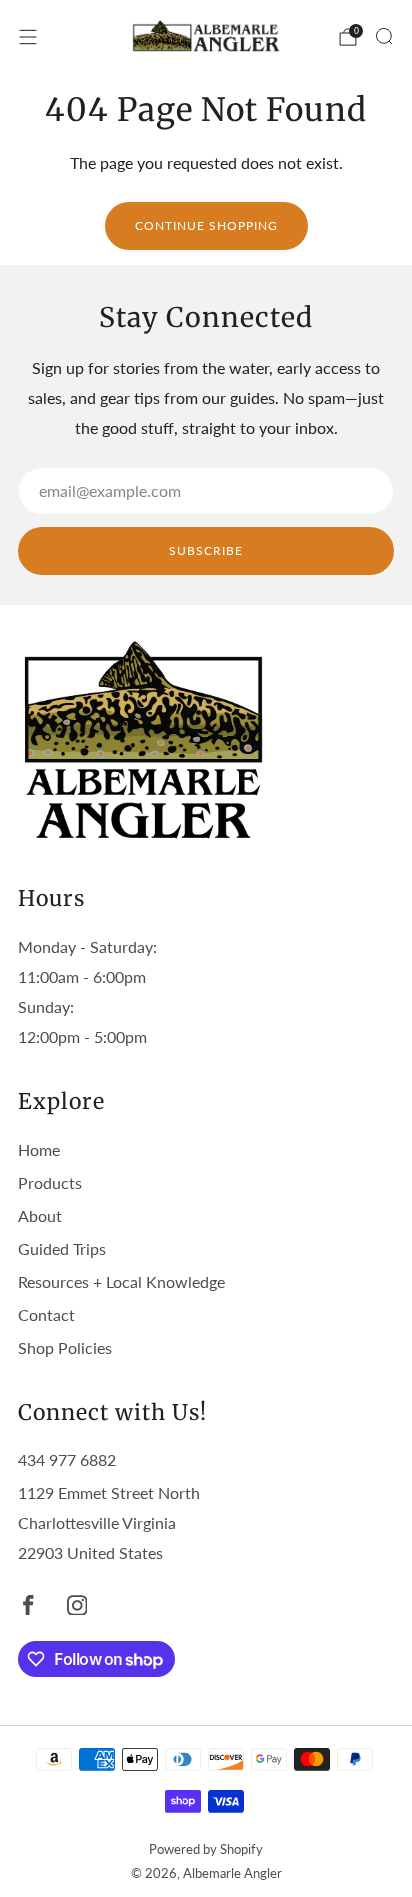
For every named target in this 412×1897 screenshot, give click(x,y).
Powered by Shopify (206, 1849)
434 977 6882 (67, 1459)
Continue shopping (206, 225)
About (40, 1215)
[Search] (384, 36)
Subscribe (206, 550)
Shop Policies (65, 1347)
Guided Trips (62, 1248)
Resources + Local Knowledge (121, 1281)
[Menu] (28, 37)
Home (39, 1149)
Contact (46, 1314)
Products (50, 1182)
